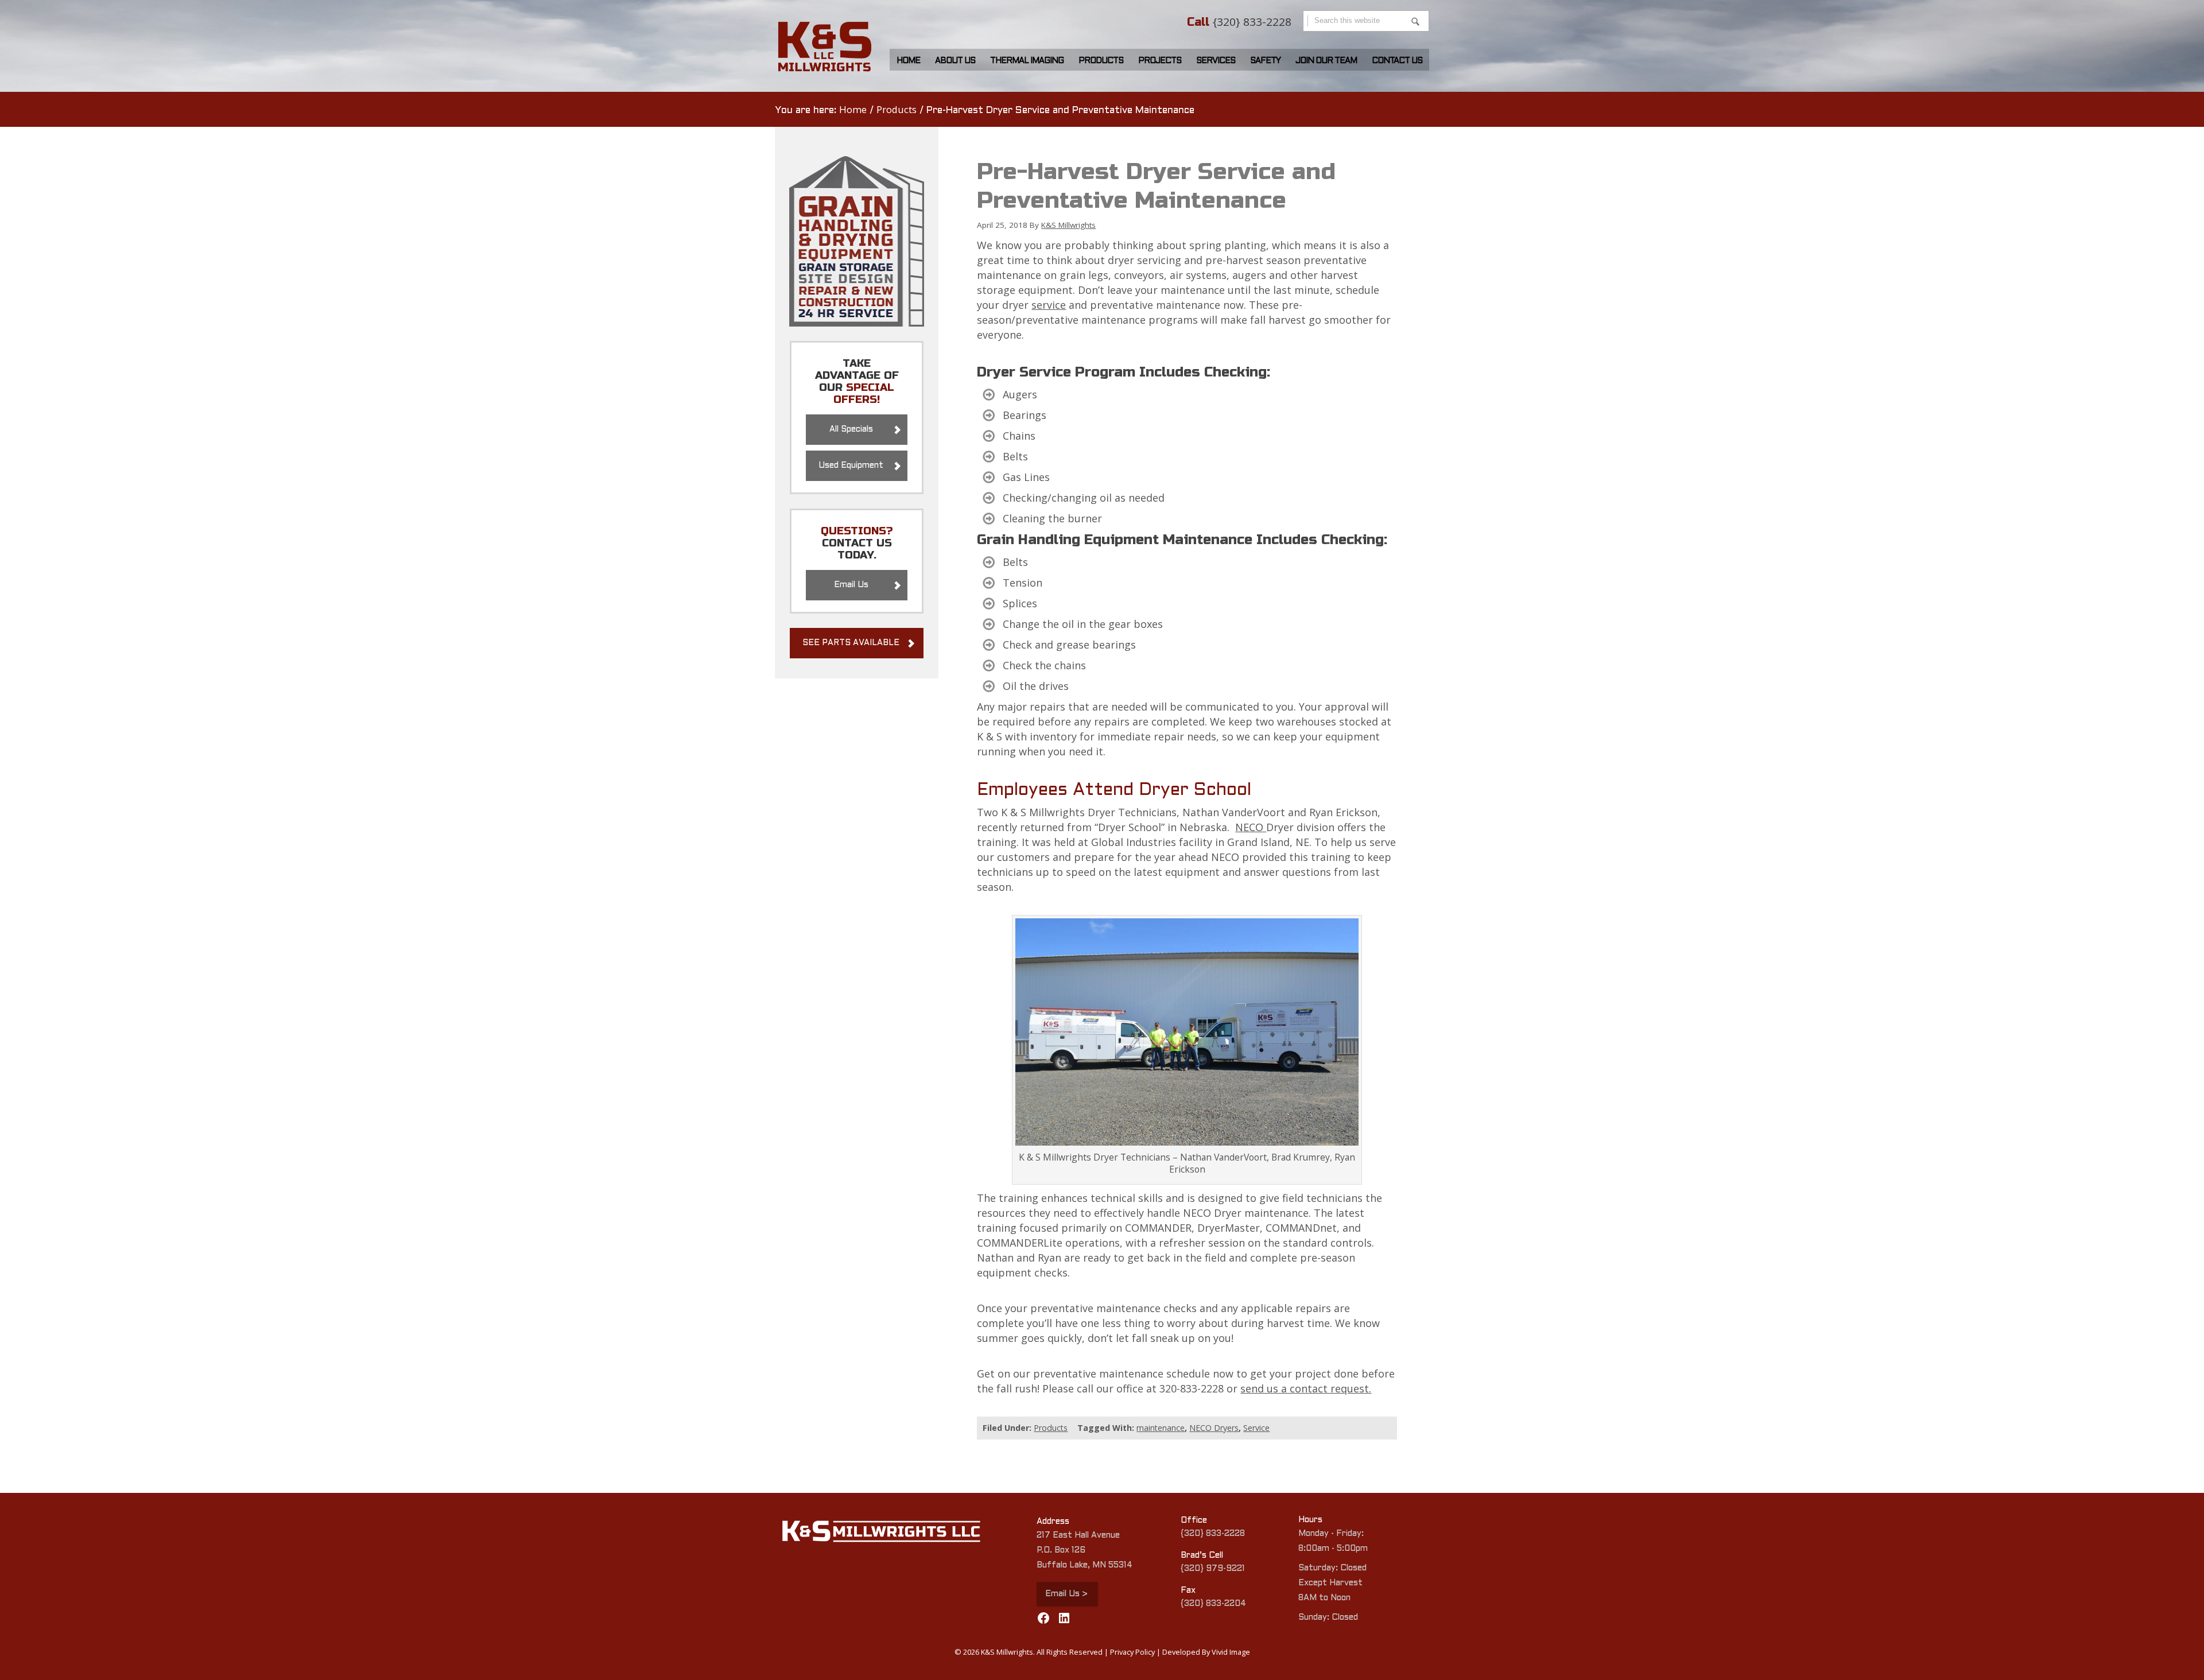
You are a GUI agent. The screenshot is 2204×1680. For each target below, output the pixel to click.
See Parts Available (851, 643)
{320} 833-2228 (1252, 22)
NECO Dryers (1214, 1428)
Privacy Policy (1132, 1652)
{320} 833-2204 (1213, 1604)
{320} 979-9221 (1213, 1569)
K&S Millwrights (1068, 225)
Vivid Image (1231, 1652)
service (1049, 305)
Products (1051, 1428)
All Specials (851, 430)
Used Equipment (851, 466)
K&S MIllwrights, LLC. (831, 47)
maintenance (1161, 1428)
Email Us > (1066, 1594)
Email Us (851, 585)
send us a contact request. (1306, 1388)
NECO (1251, 827)
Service (1256, 1428)
